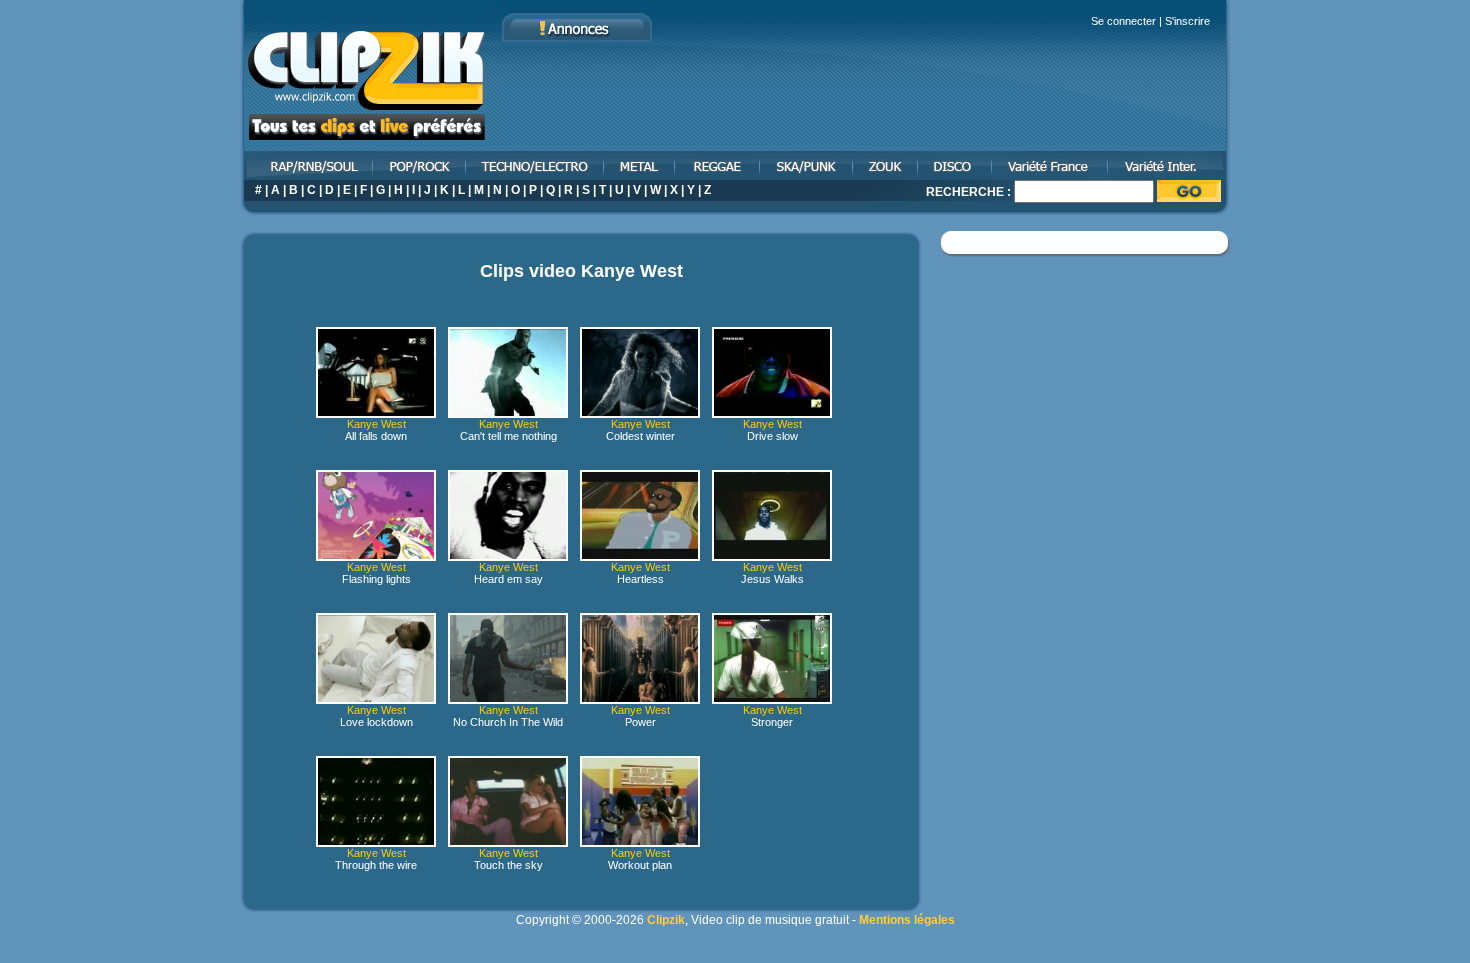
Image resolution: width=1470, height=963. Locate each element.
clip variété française (1051, 165)
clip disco (956, 165)
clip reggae (718, 165)
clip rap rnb (307, 165)
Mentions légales (907, 920)
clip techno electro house (536, 165)
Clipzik (666, 920)
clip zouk (886, 165)
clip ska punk (807, 165)
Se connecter (1123, 21)
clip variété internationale (1169, 165)
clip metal (640, 165)
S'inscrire (1187, 21)
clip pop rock (420, 165)
